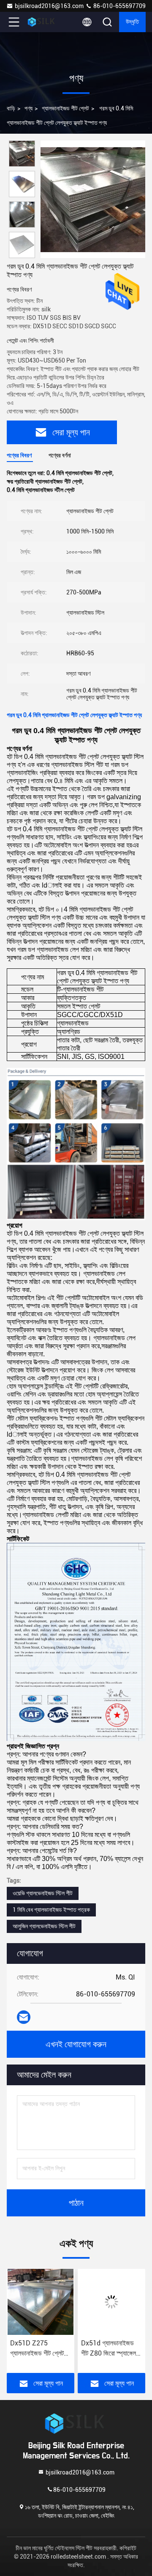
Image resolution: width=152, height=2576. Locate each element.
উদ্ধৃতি (132, 22)
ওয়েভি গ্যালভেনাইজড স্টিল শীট (43, 1893)
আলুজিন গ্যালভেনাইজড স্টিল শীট (44, 1926)
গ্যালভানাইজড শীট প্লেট (65, 108)
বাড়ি (11, 108)
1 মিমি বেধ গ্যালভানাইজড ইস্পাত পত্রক (51, 1910)
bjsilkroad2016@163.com (49, 6)
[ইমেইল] (24, 2017)
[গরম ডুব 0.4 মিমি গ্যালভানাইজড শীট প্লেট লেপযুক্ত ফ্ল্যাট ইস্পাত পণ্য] (93, 199)
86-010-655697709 (119, 6)
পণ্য (28, 108)
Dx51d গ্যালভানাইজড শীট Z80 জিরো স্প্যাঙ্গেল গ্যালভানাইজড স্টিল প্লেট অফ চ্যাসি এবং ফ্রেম (56, 2349)
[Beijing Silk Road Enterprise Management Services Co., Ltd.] (42, 22)
